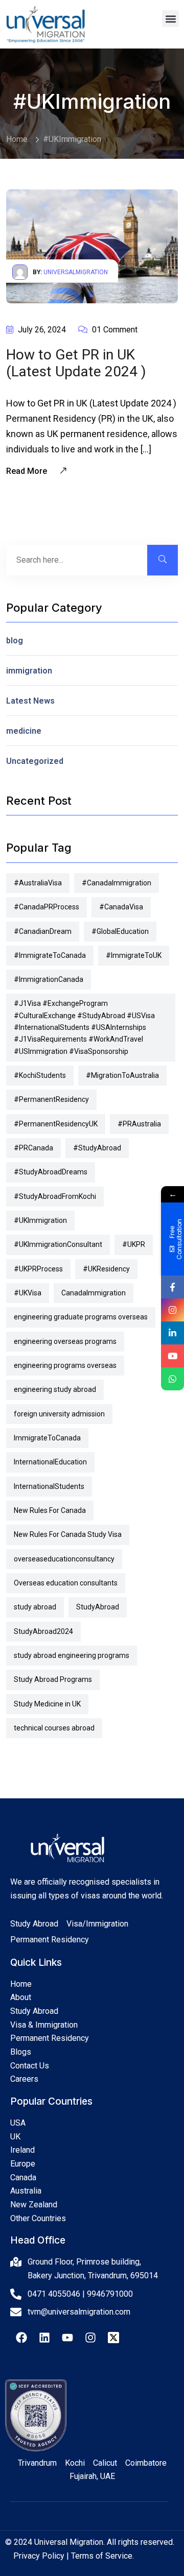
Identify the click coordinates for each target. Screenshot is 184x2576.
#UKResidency (106, 1269)
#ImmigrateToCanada (50, 955)
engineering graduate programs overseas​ (81, 1317)
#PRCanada (33, 1148)
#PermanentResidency (51, 1099)
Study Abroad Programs (53, 1679)
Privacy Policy (39, 2556)
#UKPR (134, 1244)
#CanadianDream (43, 931)
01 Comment (114, 330)
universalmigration (76, 272)
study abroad (35, 1607)
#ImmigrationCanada (49, 979)
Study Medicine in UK (47, 1704)
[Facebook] (21, 2338)
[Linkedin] (44, 2338)
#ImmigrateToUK (134, 955)
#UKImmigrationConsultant (58, 1244)
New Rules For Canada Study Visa (68, 1534)
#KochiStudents (40, 1075)
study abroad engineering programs (72, 1655)
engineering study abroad (55, 1389)
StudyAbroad (98, 1607)
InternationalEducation (50, 1462)
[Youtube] (67, 2338)
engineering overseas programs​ (65, 1341)
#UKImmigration (72, 139)
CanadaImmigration (94, 1293)
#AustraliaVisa (38, 883)
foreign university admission (59, 1414)
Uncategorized (35, 761)
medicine (24, 731)
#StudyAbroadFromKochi (55, 1196)
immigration (29, 671)
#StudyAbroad (97, 1148)
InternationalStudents (49, 1486)
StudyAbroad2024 (43, 1631)
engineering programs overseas (65, 1365)
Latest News (30, 701)
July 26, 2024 (41, 330)
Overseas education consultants (66, 1583)
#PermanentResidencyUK (56, 1124)
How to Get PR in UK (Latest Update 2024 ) (76, 363)
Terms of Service (102, 2556)
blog (15, 641)
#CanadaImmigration (117, 883)
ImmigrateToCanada (47, 1438)
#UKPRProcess (38, 1269)
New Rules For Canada (50, 1510)
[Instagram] (90, 2338)
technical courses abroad (54, 1728)
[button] (170, 19)
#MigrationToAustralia (122, 1075)
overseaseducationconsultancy (64, 1559)
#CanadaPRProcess (47, 907)
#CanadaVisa (121, 907)
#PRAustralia (139, 1124)
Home (17, 139)
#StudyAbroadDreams (51, 1172)
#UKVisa (28, 1293)
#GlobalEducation (120, 931)
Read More (28, 471)
